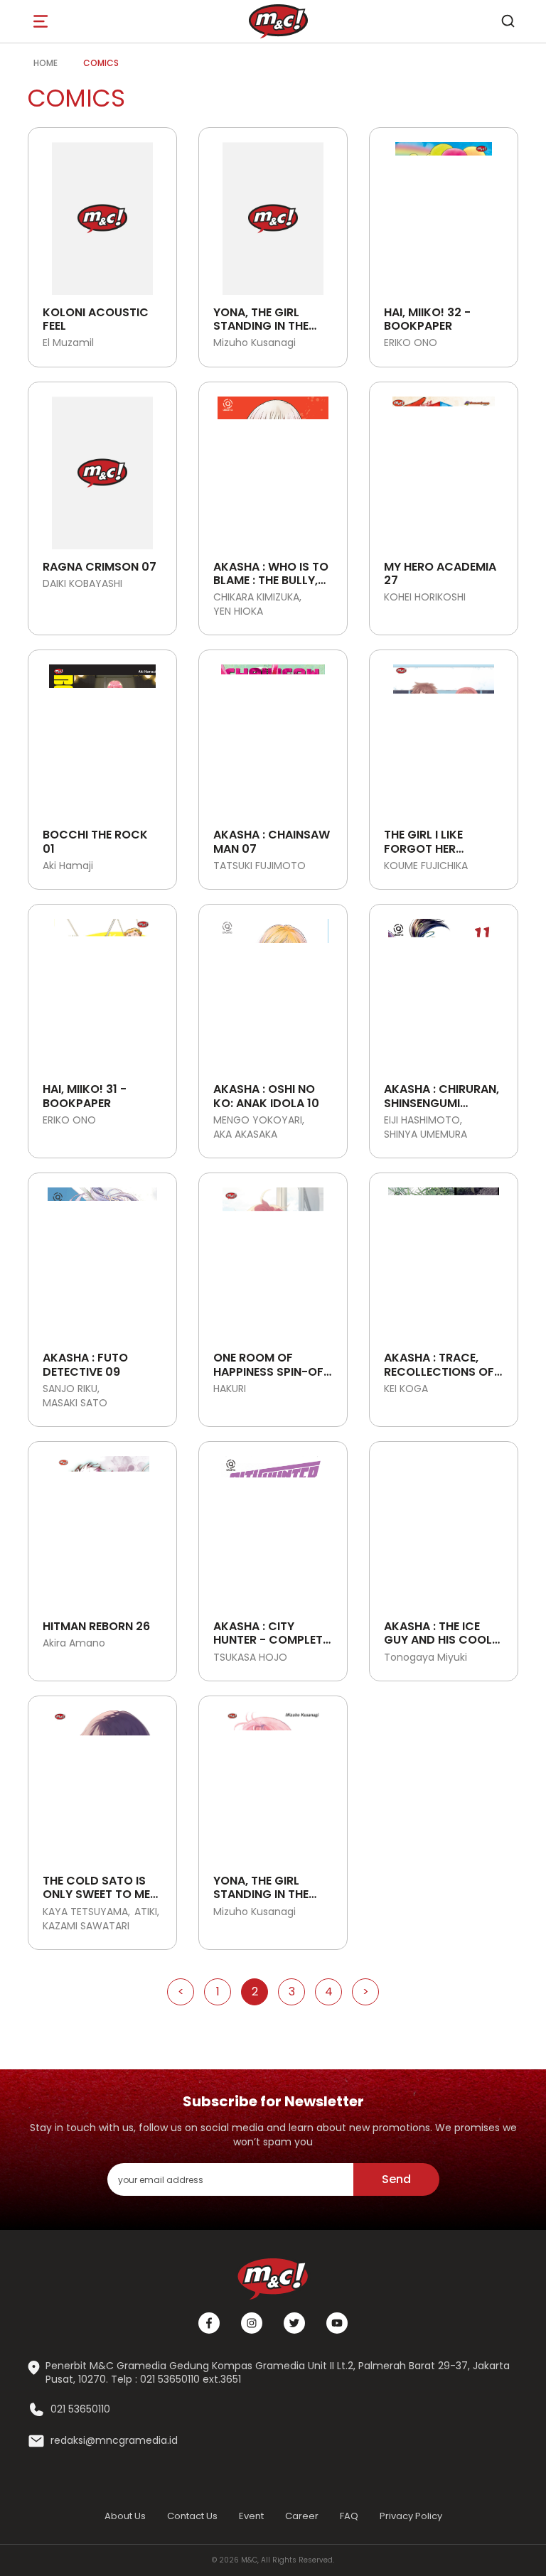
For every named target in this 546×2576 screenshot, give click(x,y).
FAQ (349, 2516)
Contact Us (192, 2516)
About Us (125, 2516)
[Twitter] (294, 2323)
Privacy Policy (411, 2516)
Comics (101, 63)
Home (45, 63)
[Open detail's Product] (102, 213)
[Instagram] (252, 2323)
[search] (508, 21)
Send (396, 2179)
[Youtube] (337, 2323)
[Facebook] (209, 2323)
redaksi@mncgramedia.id (114, 2441)
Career (302, 2516)
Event (251, 2516)
